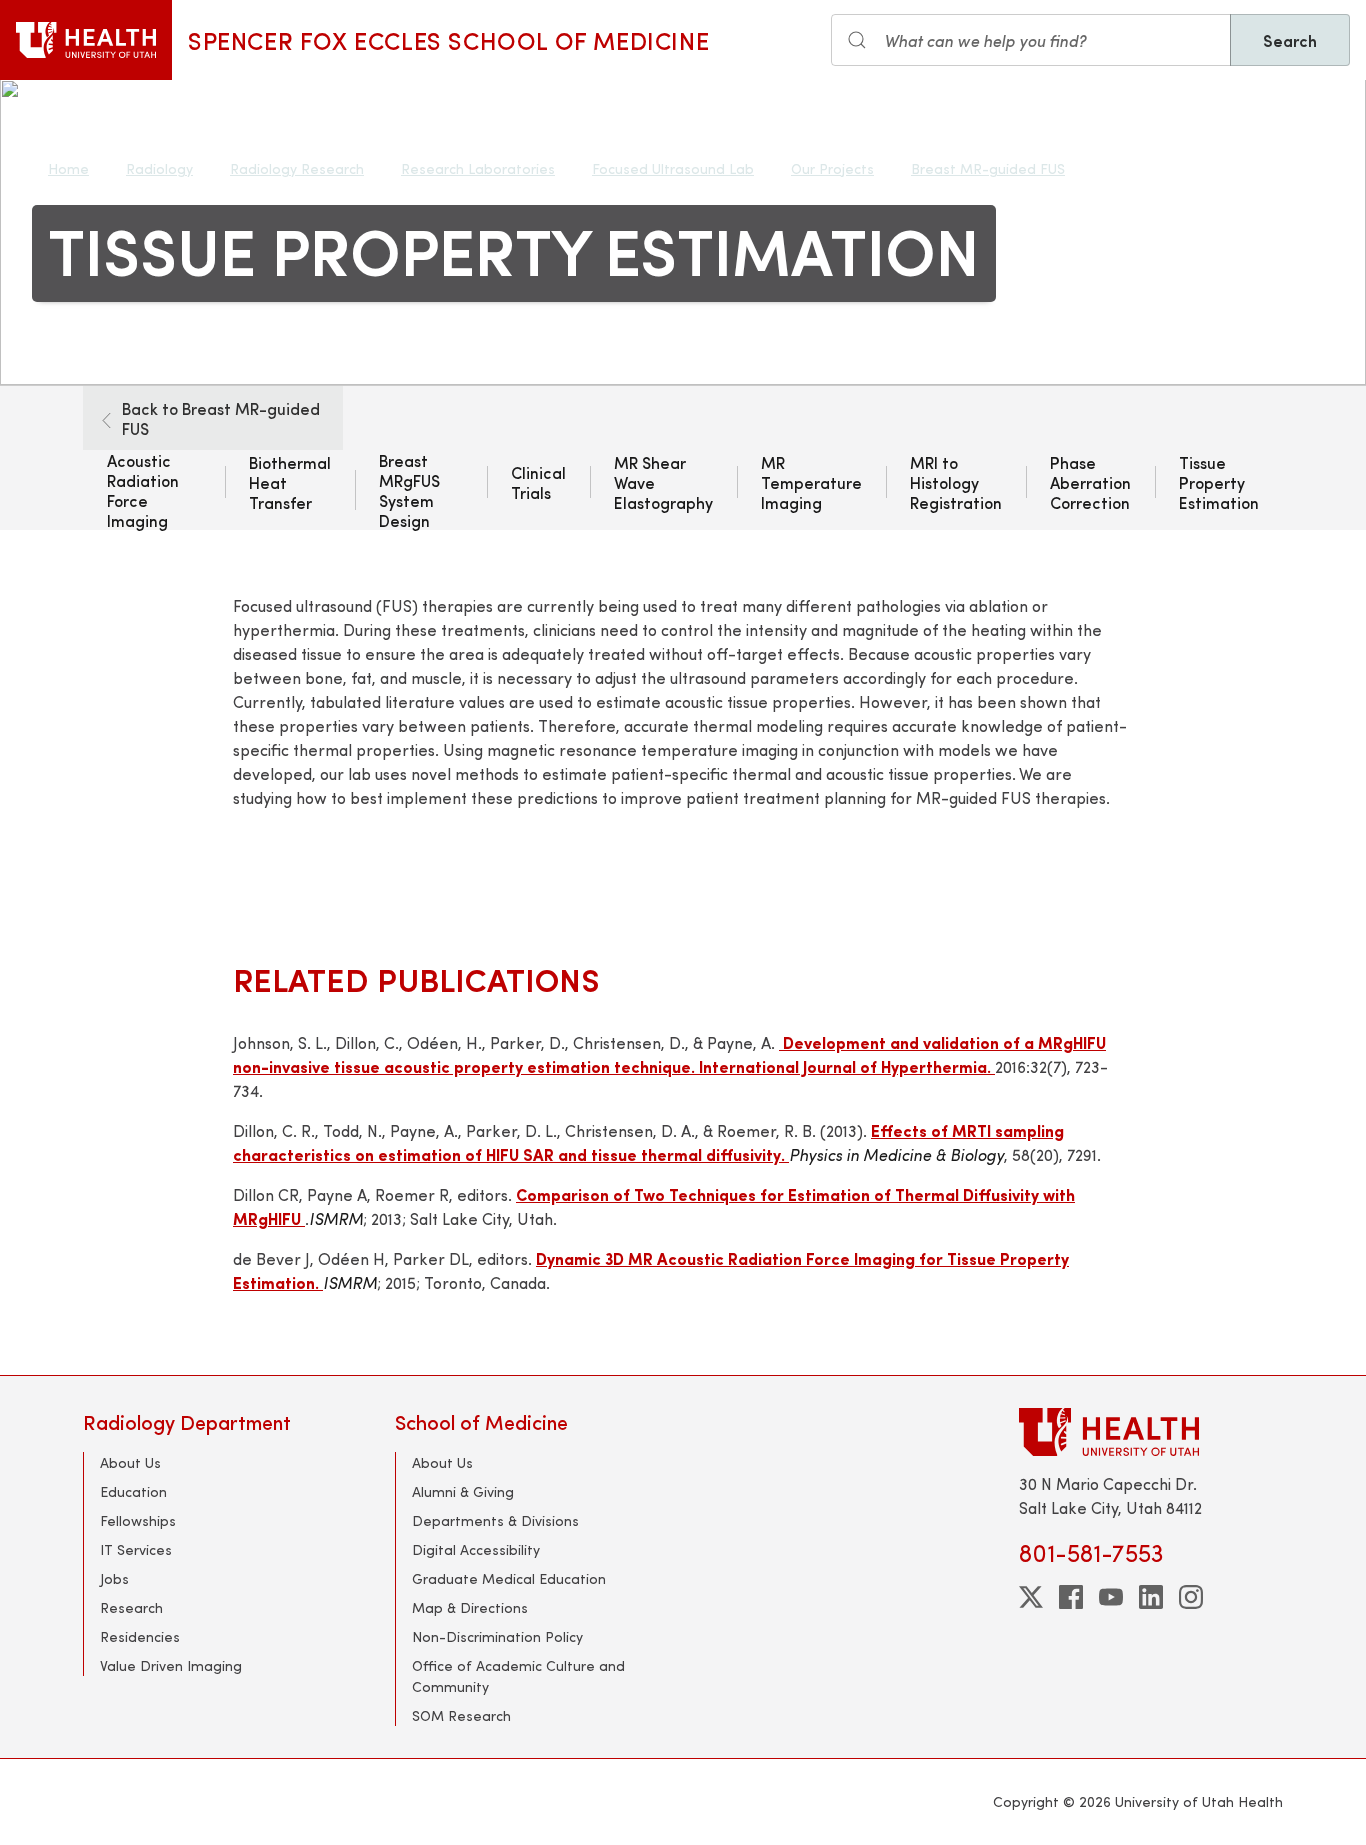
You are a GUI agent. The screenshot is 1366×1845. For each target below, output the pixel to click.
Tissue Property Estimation (1219, 482)
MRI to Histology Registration (956, 482)
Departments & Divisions (495, 1520)
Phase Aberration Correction (1090, 482)
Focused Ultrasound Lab (673, 168)
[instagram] (1191, 1597)
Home (68, 168)
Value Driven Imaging (171, 1665)
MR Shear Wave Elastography (663, 482)
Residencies (140, 1636)
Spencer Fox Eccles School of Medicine (448, 40)
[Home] (86, 40)
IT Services (136, 1549)
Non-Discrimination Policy (497, 1636)
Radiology (159, 168)
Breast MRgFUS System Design (409, 490)
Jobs (114, 1578)
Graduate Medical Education (509, 1578)
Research (131, 1607)
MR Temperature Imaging (811, 482)
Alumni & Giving (463, 1491)
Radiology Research (297, 168)
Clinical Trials (538, 482)
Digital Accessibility (476, 1549)
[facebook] (1071, 1597)
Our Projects (832, 168)
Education (133, 1491)
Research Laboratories (478, 168)
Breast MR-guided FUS (988, 168)
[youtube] (1111, 1597)
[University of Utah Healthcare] (1151, 1431)
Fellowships (138, 1520)
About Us (130, 1462)
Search (1290, 40)
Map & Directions (470, 1607)
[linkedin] (1151, 1597)
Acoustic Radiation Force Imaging (143, 490)
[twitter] (1031, 1597)
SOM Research (461, 1715)
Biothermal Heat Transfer (290, 482)
